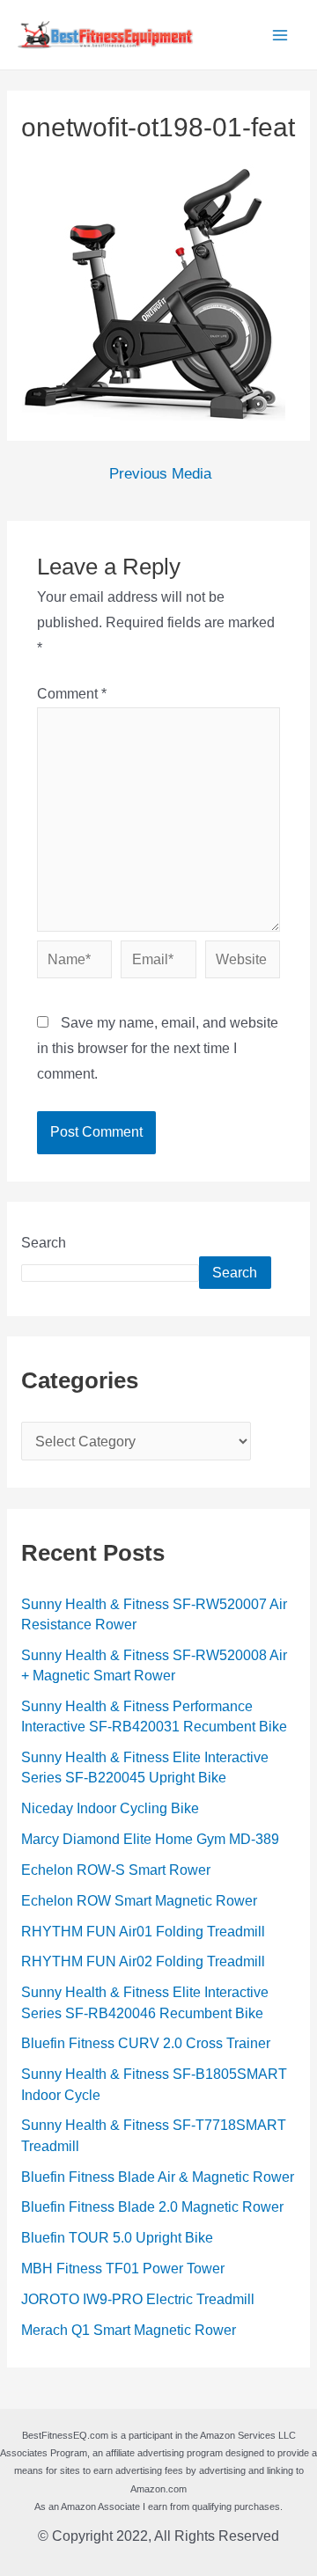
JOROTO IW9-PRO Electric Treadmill (138, 2299)
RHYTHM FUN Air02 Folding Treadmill (143, 1961)
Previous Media (160, 475)
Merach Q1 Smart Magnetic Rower (129, 2330)
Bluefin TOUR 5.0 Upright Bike (117, 2238)
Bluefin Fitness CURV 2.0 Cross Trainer (146, 2043)
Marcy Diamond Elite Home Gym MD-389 (150, 1839)
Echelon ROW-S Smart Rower (116, 1870)
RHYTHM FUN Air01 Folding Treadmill (143, 1932)
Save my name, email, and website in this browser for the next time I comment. (158, 1048)
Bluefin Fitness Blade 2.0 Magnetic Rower (152, 2207)
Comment (72, 694)
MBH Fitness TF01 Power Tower (123, 2269)
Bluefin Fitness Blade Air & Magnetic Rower (158, 2177)
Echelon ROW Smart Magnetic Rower (139, 1901)
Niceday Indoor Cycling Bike (110, 1808)
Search (44, 1243)
